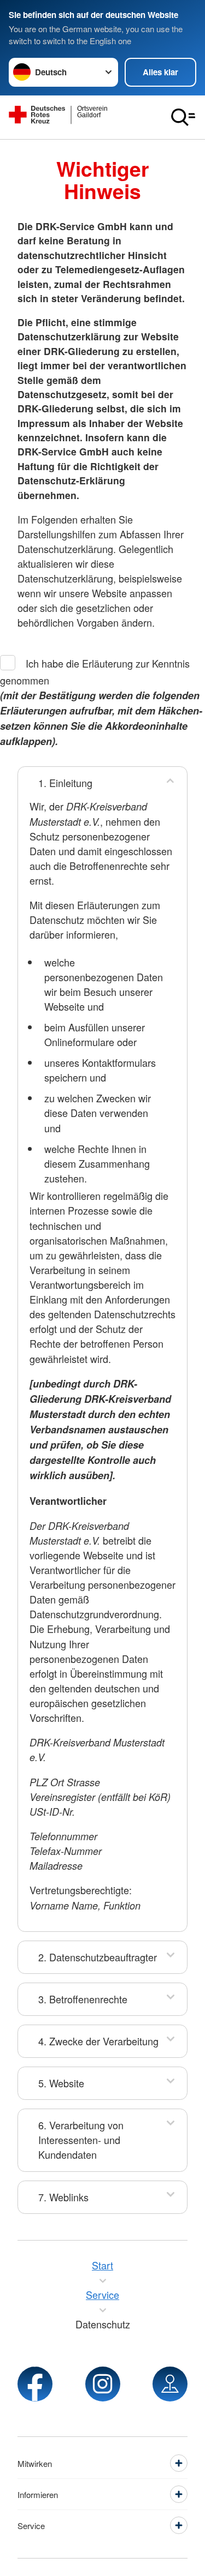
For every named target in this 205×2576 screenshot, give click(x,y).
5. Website (61, 2083)
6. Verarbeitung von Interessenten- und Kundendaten (81, 2140)
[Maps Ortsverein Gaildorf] (170, 2384)
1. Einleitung (65, 783)
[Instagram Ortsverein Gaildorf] (103, 2384)
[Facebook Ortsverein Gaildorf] (35, 2384)
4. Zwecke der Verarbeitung (98, 2041)
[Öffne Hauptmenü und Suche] (183, 117)
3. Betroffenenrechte (83, 1999)
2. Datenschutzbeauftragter (98, 1957)
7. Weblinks (63, 2197)
